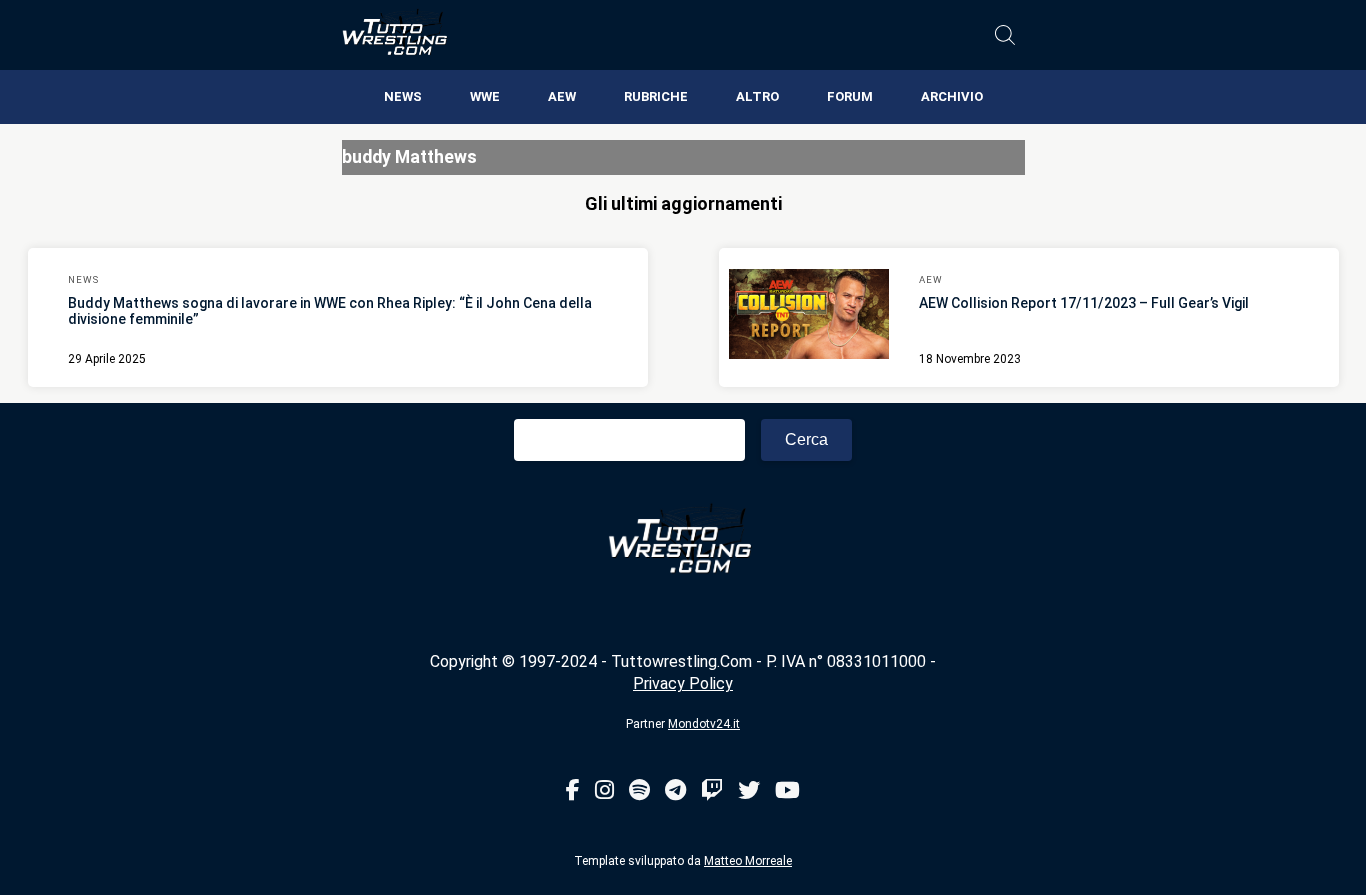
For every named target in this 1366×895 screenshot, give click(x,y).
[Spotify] (639, 791)
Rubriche (656, 96)
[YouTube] (787, 791)
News (403, 96)
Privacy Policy (683, 683)
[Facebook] (573, 791)
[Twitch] (712, 791)
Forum (850, 96)
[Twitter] (749, 791)
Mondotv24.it (704, 724)
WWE (485, 96)
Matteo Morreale (748, 861)
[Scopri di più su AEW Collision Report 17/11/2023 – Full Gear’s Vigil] (809, 317)
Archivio (952, 96)
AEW (562, 96)
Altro (757, 96)
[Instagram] (604, 791)
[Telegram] (675, 791)
